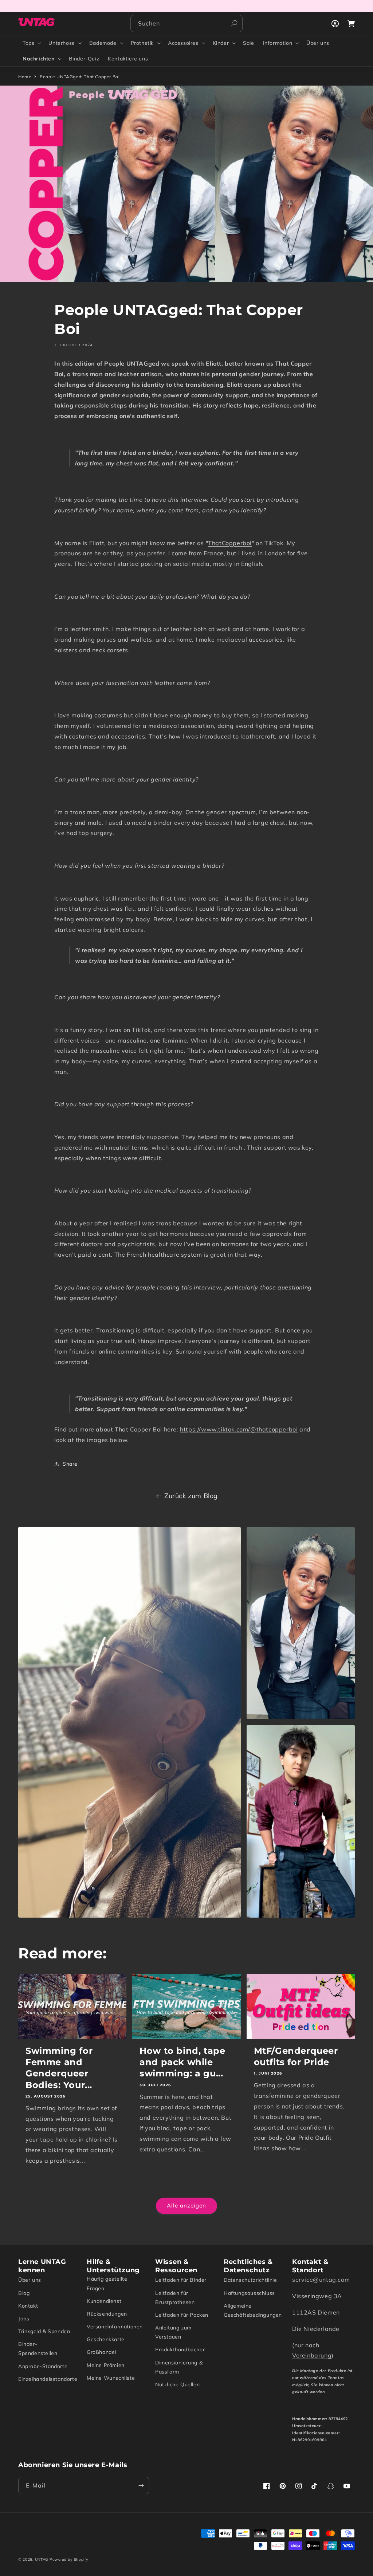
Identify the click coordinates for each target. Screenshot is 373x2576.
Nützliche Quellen (177, 2384)
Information (278, 43)
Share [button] (70, 1464)
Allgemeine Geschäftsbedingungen (253, 2310)
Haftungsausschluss (249, 2293)
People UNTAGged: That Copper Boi (80, 77)
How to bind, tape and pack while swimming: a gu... (182, 2062)
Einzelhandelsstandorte (48, 2379)
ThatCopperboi (230, 543)
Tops (28, 43)
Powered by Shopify (69, 2559)
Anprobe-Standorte (43, 2366)
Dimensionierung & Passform (179, 2367)
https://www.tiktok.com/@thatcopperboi (239, 1429)
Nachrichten (39, 59)
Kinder (221, 43)
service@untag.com (321, 2280)
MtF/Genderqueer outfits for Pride (296, 2056)
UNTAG (42, 2559)
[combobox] (186, 23)
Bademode (103, 43)
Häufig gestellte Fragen (107, 2283)
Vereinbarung (312, 2355)
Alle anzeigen (186, 2205)
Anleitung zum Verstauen (173, 2332)
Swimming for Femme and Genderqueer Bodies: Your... (59, 2068)
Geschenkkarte (106, 2339)
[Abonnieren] (141, 2486)
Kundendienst (104, 2301)
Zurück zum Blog (191, 1496)
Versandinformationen (115, 2327)
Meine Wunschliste (111, 2378)
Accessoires (183, 43)
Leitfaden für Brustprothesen (175, 2298)
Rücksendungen (107, 2314)
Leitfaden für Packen (182, 2315)
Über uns (30, 2280)
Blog (24, 2293)
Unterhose (62, 43)
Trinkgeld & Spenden (44, 2331)
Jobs (24, 2319)
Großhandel (101, 2352)
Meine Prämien (106, 2365)
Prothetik (142, 43)
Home (25, 77)
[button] (31, 43)
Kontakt (28, 2306)
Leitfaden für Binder (181, 2280)
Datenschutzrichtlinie (250, 2280)
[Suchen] (234, 23)
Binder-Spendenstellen (38, 2349)
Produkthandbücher (180, 2349)
